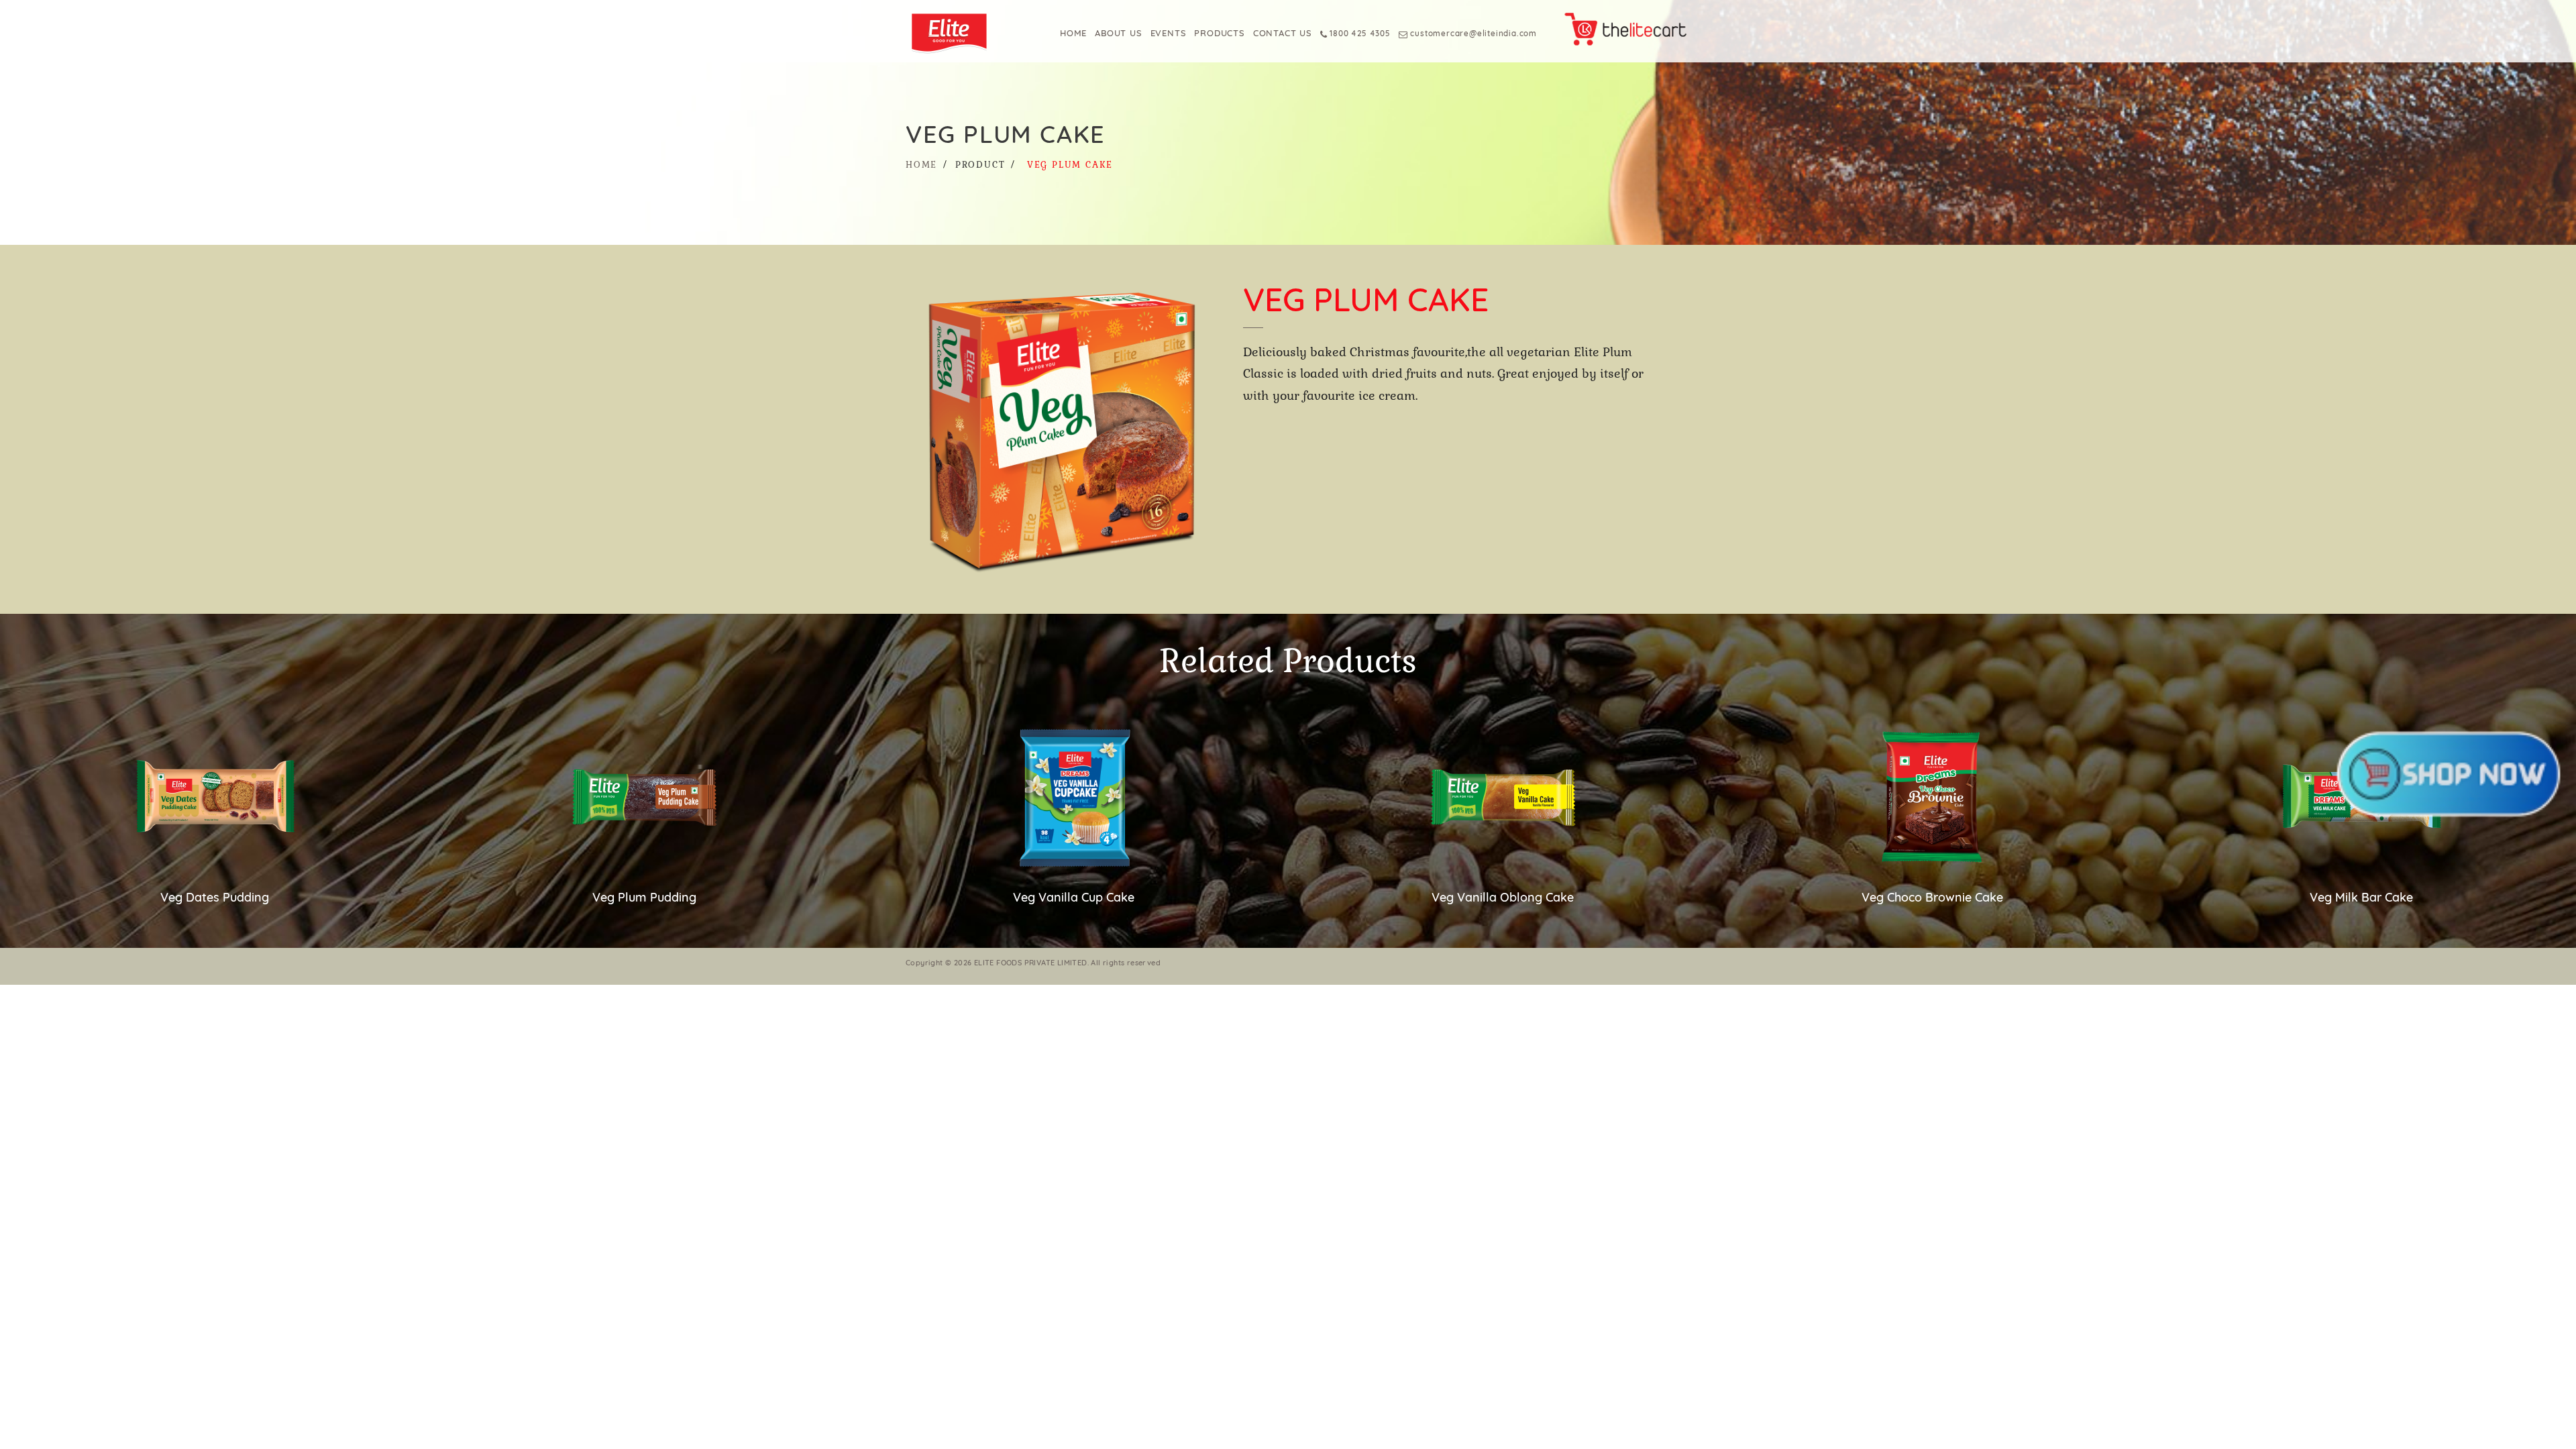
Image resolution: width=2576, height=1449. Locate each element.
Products (1219, 33)
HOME (921, 165)
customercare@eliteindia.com (1473, 33)
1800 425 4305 (1359, 33)
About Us (1118, 33)
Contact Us (1283, 33)
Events (1169, 33)
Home (1073, 33)
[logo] (961, 32)
